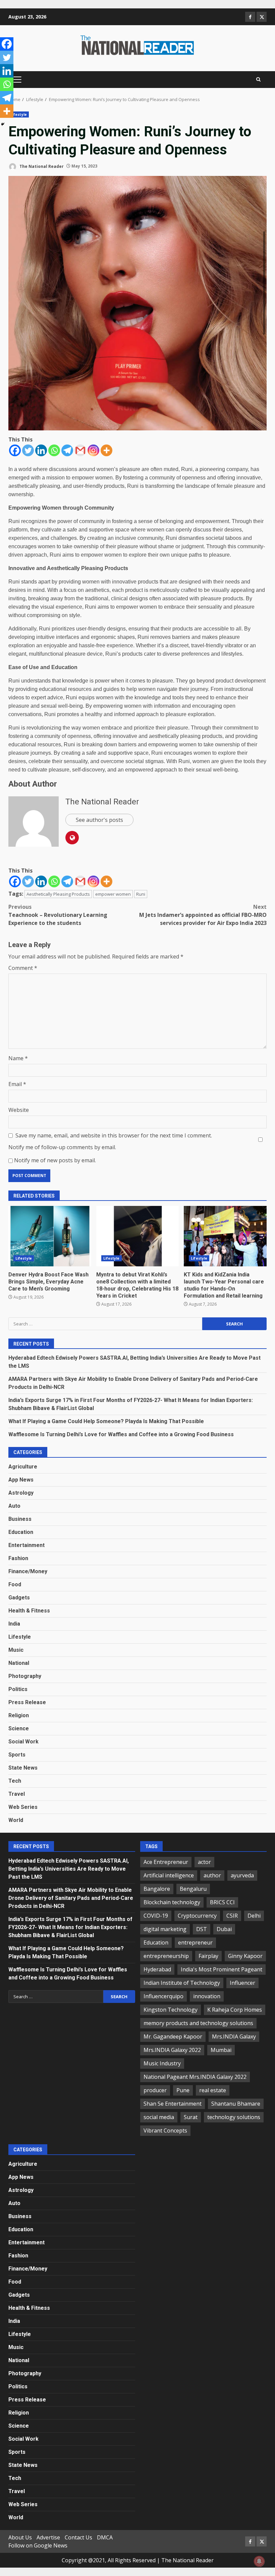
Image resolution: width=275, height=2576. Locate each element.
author (212, 1875)
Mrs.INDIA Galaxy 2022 (172, 2050)
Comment (23, 968)
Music (16, 1650)
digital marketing (165, 1929)
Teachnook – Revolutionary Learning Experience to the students (58, 915)
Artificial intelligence (169, 1875)
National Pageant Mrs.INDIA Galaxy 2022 (195, 2077)
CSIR (232, 1916)
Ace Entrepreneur (166, 1862)
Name (18, 1058)
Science (19, 1728)
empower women (113, 894)
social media (159, 2117)
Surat (191, 2117)
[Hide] (3, 124)
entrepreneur (195, 1942)
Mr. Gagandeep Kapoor (173, 2036)
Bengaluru (193, 1889)
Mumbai (221, 2050)
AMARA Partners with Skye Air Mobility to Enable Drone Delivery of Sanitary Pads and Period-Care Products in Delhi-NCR (71, 1898)
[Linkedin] (41, 450)
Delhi (254, 1916)
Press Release (27, 1702)
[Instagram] (93, 450)
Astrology (21, 1493)
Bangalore (157, 1889)
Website (19, 1110)
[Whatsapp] (54, 450)
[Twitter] (28, 450)
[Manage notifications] (259, 2561)
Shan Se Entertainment (173, 2104)
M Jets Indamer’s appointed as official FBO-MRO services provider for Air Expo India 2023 (203, 915)
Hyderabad (157, 1969)
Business (20, 1519)
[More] (106, 450)
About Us (20, 2537)
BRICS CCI (222, 1902)
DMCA (105, 2537)
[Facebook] (15, 450)
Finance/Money (28, 1571)
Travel (17, 1794)
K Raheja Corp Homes (235, 2010)
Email (17, 1084)
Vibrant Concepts (165, 2130)
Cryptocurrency (197, 1916)
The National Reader (41, 166)
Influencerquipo (163, 1996)
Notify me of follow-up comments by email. (62, 1147)
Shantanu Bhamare (236, 2104)
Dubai (224, 1929)
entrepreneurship (166, 1956)
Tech (15, 1781)
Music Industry (162, 2063)
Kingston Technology (171, 2010)
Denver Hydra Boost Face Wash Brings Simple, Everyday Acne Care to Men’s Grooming (50, 1236)
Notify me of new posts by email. (55, 1160)
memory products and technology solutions (198, 2023)
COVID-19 (156, 1916)
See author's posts (99, 820)
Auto (14, 1506)
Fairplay (208, 1956)
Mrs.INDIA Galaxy (234, 2036)
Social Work (23, 1742)
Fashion (18, 1558)
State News (23, 1768)
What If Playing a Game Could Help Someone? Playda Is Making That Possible (106, 1421)
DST (202, 1929)
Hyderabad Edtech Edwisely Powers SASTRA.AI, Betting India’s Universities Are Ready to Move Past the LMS (69, 1869)
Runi (141, 894)
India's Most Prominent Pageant (222, 1969)
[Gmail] (80, 450)
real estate (213, 2090)
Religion (19, 1715)
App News (21, 1480)
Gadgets (19, 1598)
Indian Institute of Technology (182, 1983)
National (19, 1663)
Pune (183, 2090)
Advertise (48, 2537)
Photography (25, 1676)
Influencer (242, 1983)
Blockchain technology (172, 1902)
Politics (18, 1689)
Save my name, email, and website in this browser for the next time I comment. (114, 1135)
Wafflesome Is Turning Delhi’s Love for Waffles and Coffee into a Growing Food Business (121, 1434)
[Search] (258, 80)
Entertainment (26, 1545)
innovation (207, 1996)
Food (15, 1584)
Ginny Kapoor (245, 1956)
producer (155, 2090)
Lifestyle (19, 114)
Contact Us (78, 2537)
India (14, 1624)
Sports (17, 1755)
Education (21, 1532)
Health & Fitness (29, 1611)
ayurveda (242, 1875)
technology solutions (234, 2117)
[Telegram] (67, 450)
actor (204, 1862)
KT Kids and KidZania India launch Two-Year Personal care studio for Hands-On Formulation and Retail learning (225, 1236)
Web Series (23, 1807)
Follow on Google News (38, 2545)
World (16, 1820)
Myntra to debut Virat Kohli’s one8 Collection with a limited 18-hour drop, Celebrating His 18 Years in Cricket (138, 1236)
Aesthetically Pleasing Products (58, 894)
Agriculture (23, 1467)
